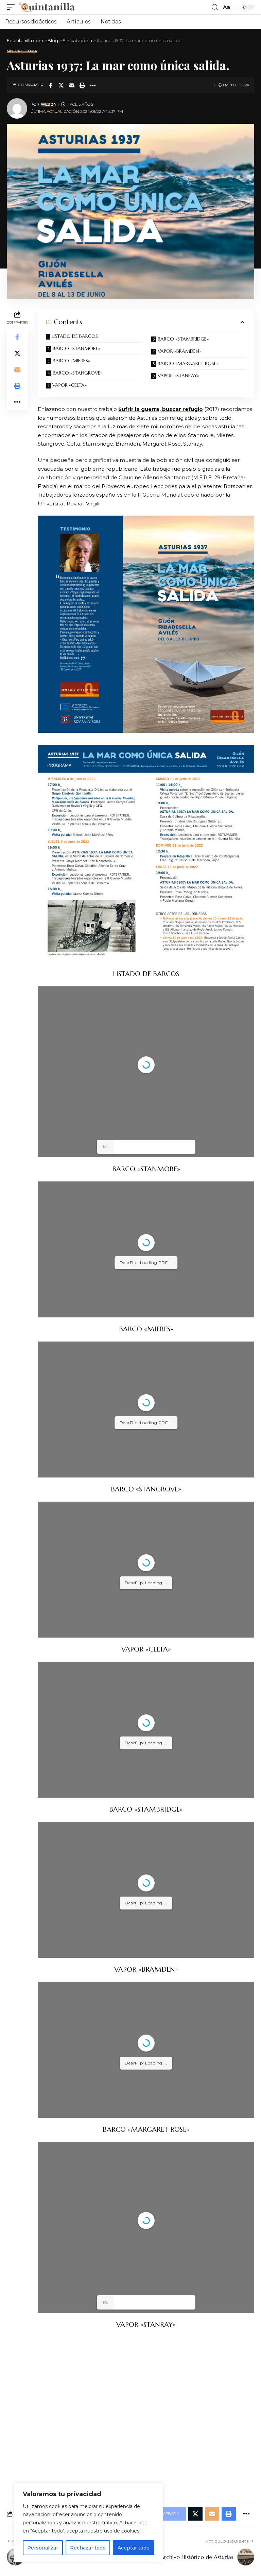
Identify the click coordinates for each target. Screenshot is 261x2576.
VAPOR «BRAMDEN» (179, 351)
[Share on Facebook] (51, 85)
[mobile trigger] (13, 7)
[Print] (82, 85)
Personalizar (43, 2548)
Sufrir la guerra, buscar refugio (161, 409)
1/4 (105, 1147)
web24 (48, 104)
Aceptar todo (134, 2548)
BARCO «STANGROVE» (77, 373)
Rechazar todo (88, 2548)
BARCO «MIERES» (71, 361)
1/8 (105, 2302)
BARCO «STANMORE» (76, 348)
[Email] (72, 85)
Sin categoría (22, 51)
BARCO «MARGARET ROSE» (188, 363)
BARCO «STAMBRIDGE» (183, 339)
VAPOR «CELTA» (69, 385)
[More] (93, 85)
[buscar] (215, 7)
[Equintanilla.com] (47, 7)
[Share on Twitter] (61, 85)
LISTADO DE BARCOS (75, 336)
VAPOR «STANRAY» (178, 376)
